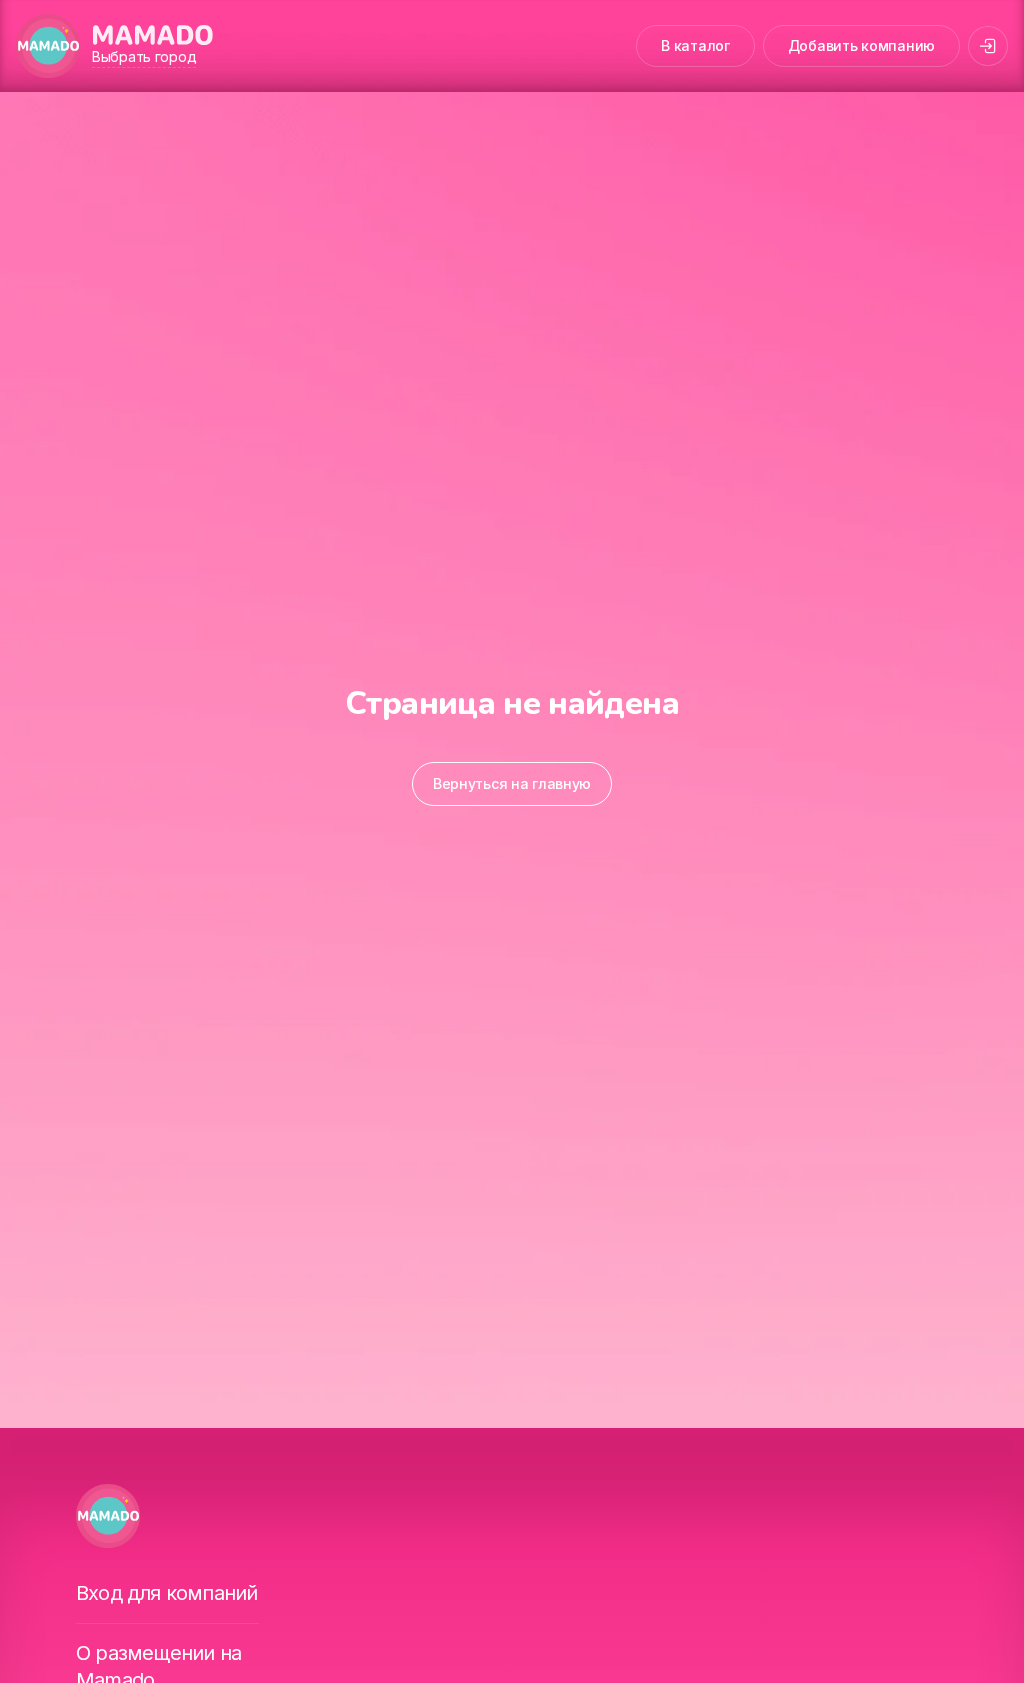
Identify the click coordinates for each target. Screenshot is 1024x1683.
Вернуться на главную (512, 783)
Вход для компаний (166, 1593)
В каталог (695, 45)
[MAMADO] (48, 46)
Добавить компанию (861, 45)
